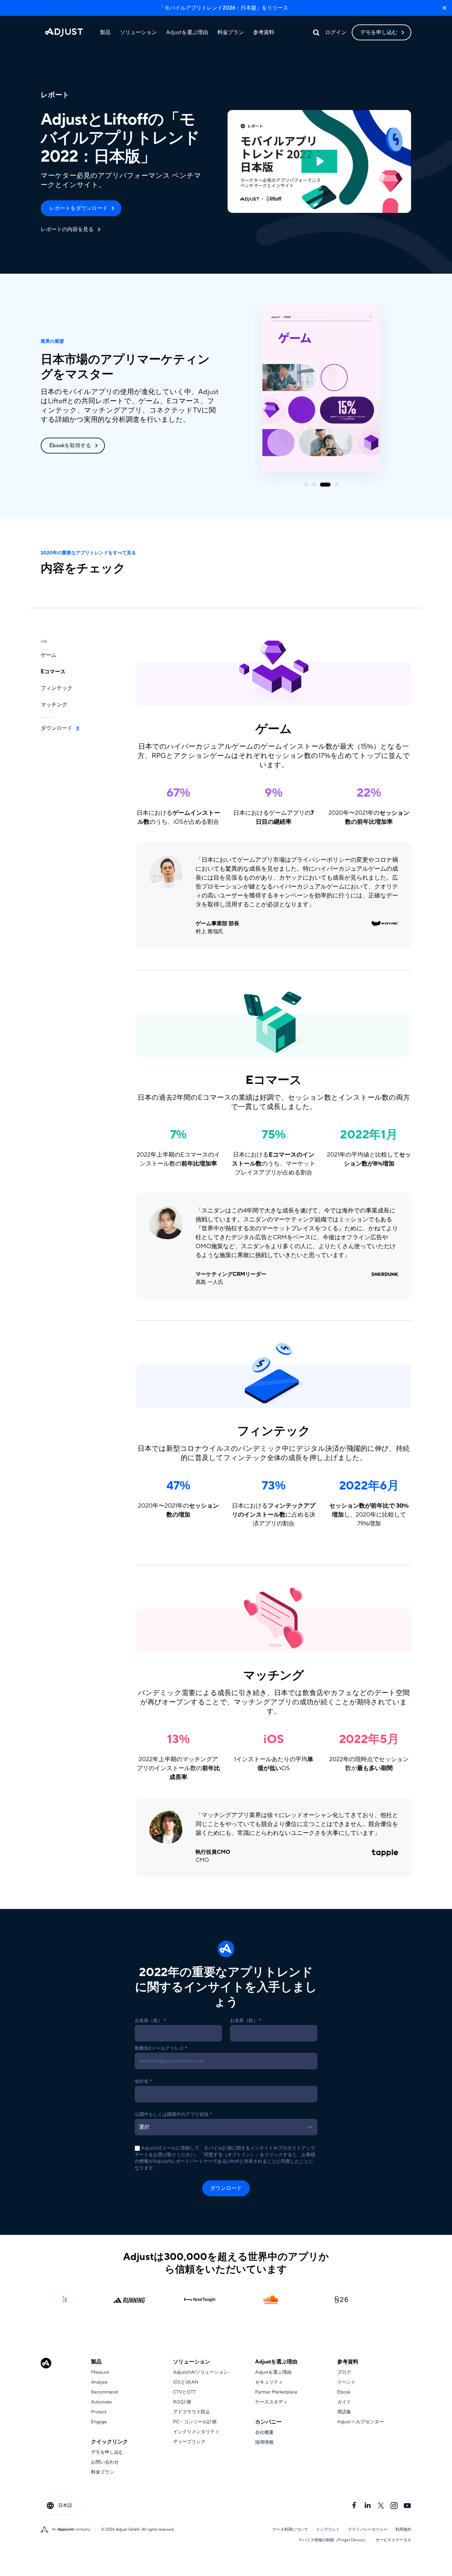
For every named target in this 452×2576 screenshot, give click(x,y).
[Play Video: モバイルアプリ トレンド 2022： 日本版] (319, 161)
